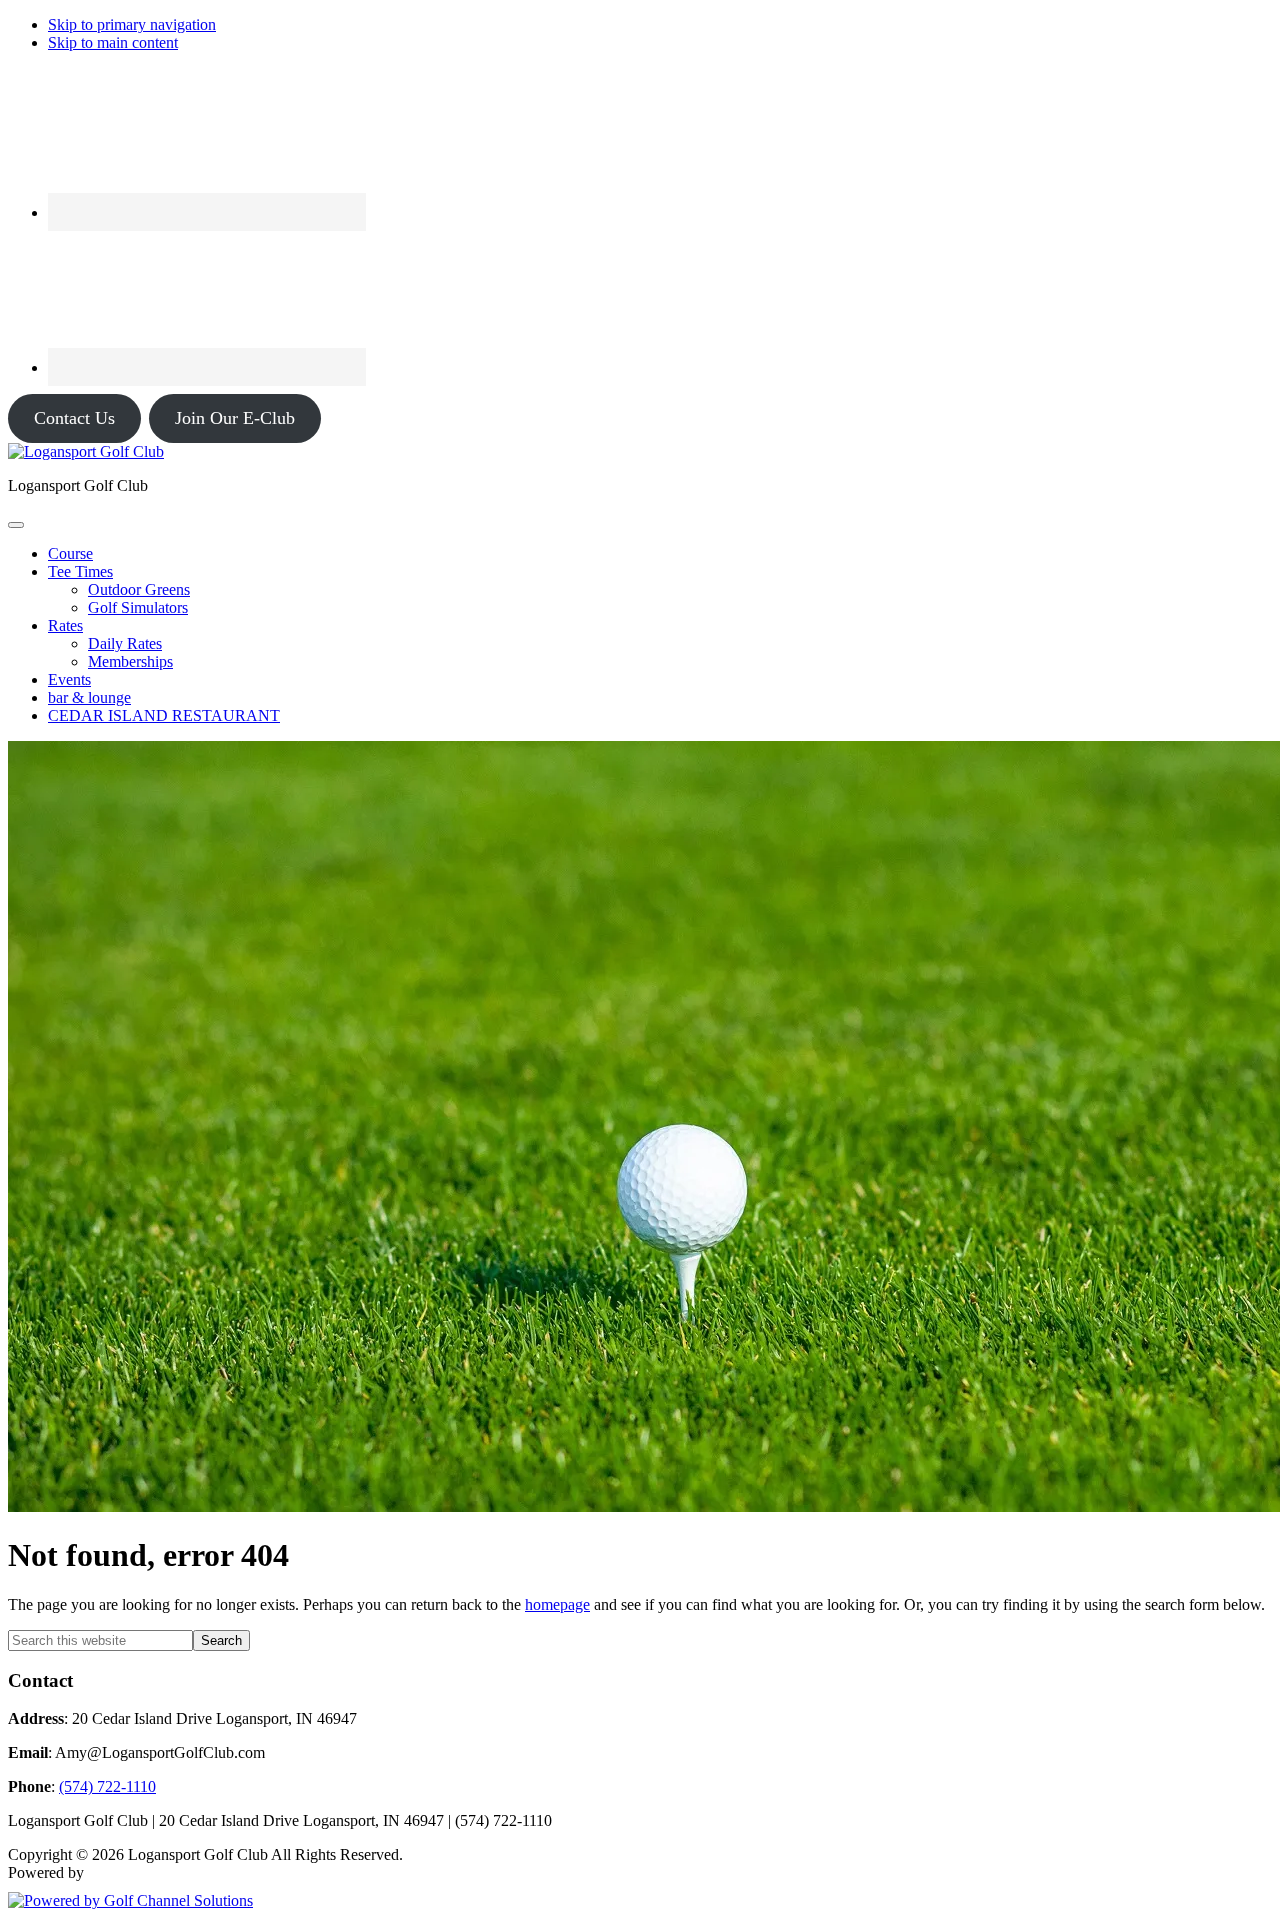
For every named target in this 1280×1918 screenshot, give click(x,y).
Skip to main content (113, 42)
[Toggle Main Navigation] (16, 525)
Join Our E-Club (235, 418)
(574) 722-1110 (107, 1786)
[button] (80, 571)
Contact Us (74, 418)
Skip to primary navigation (132, 24)
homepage (557, 1604)
